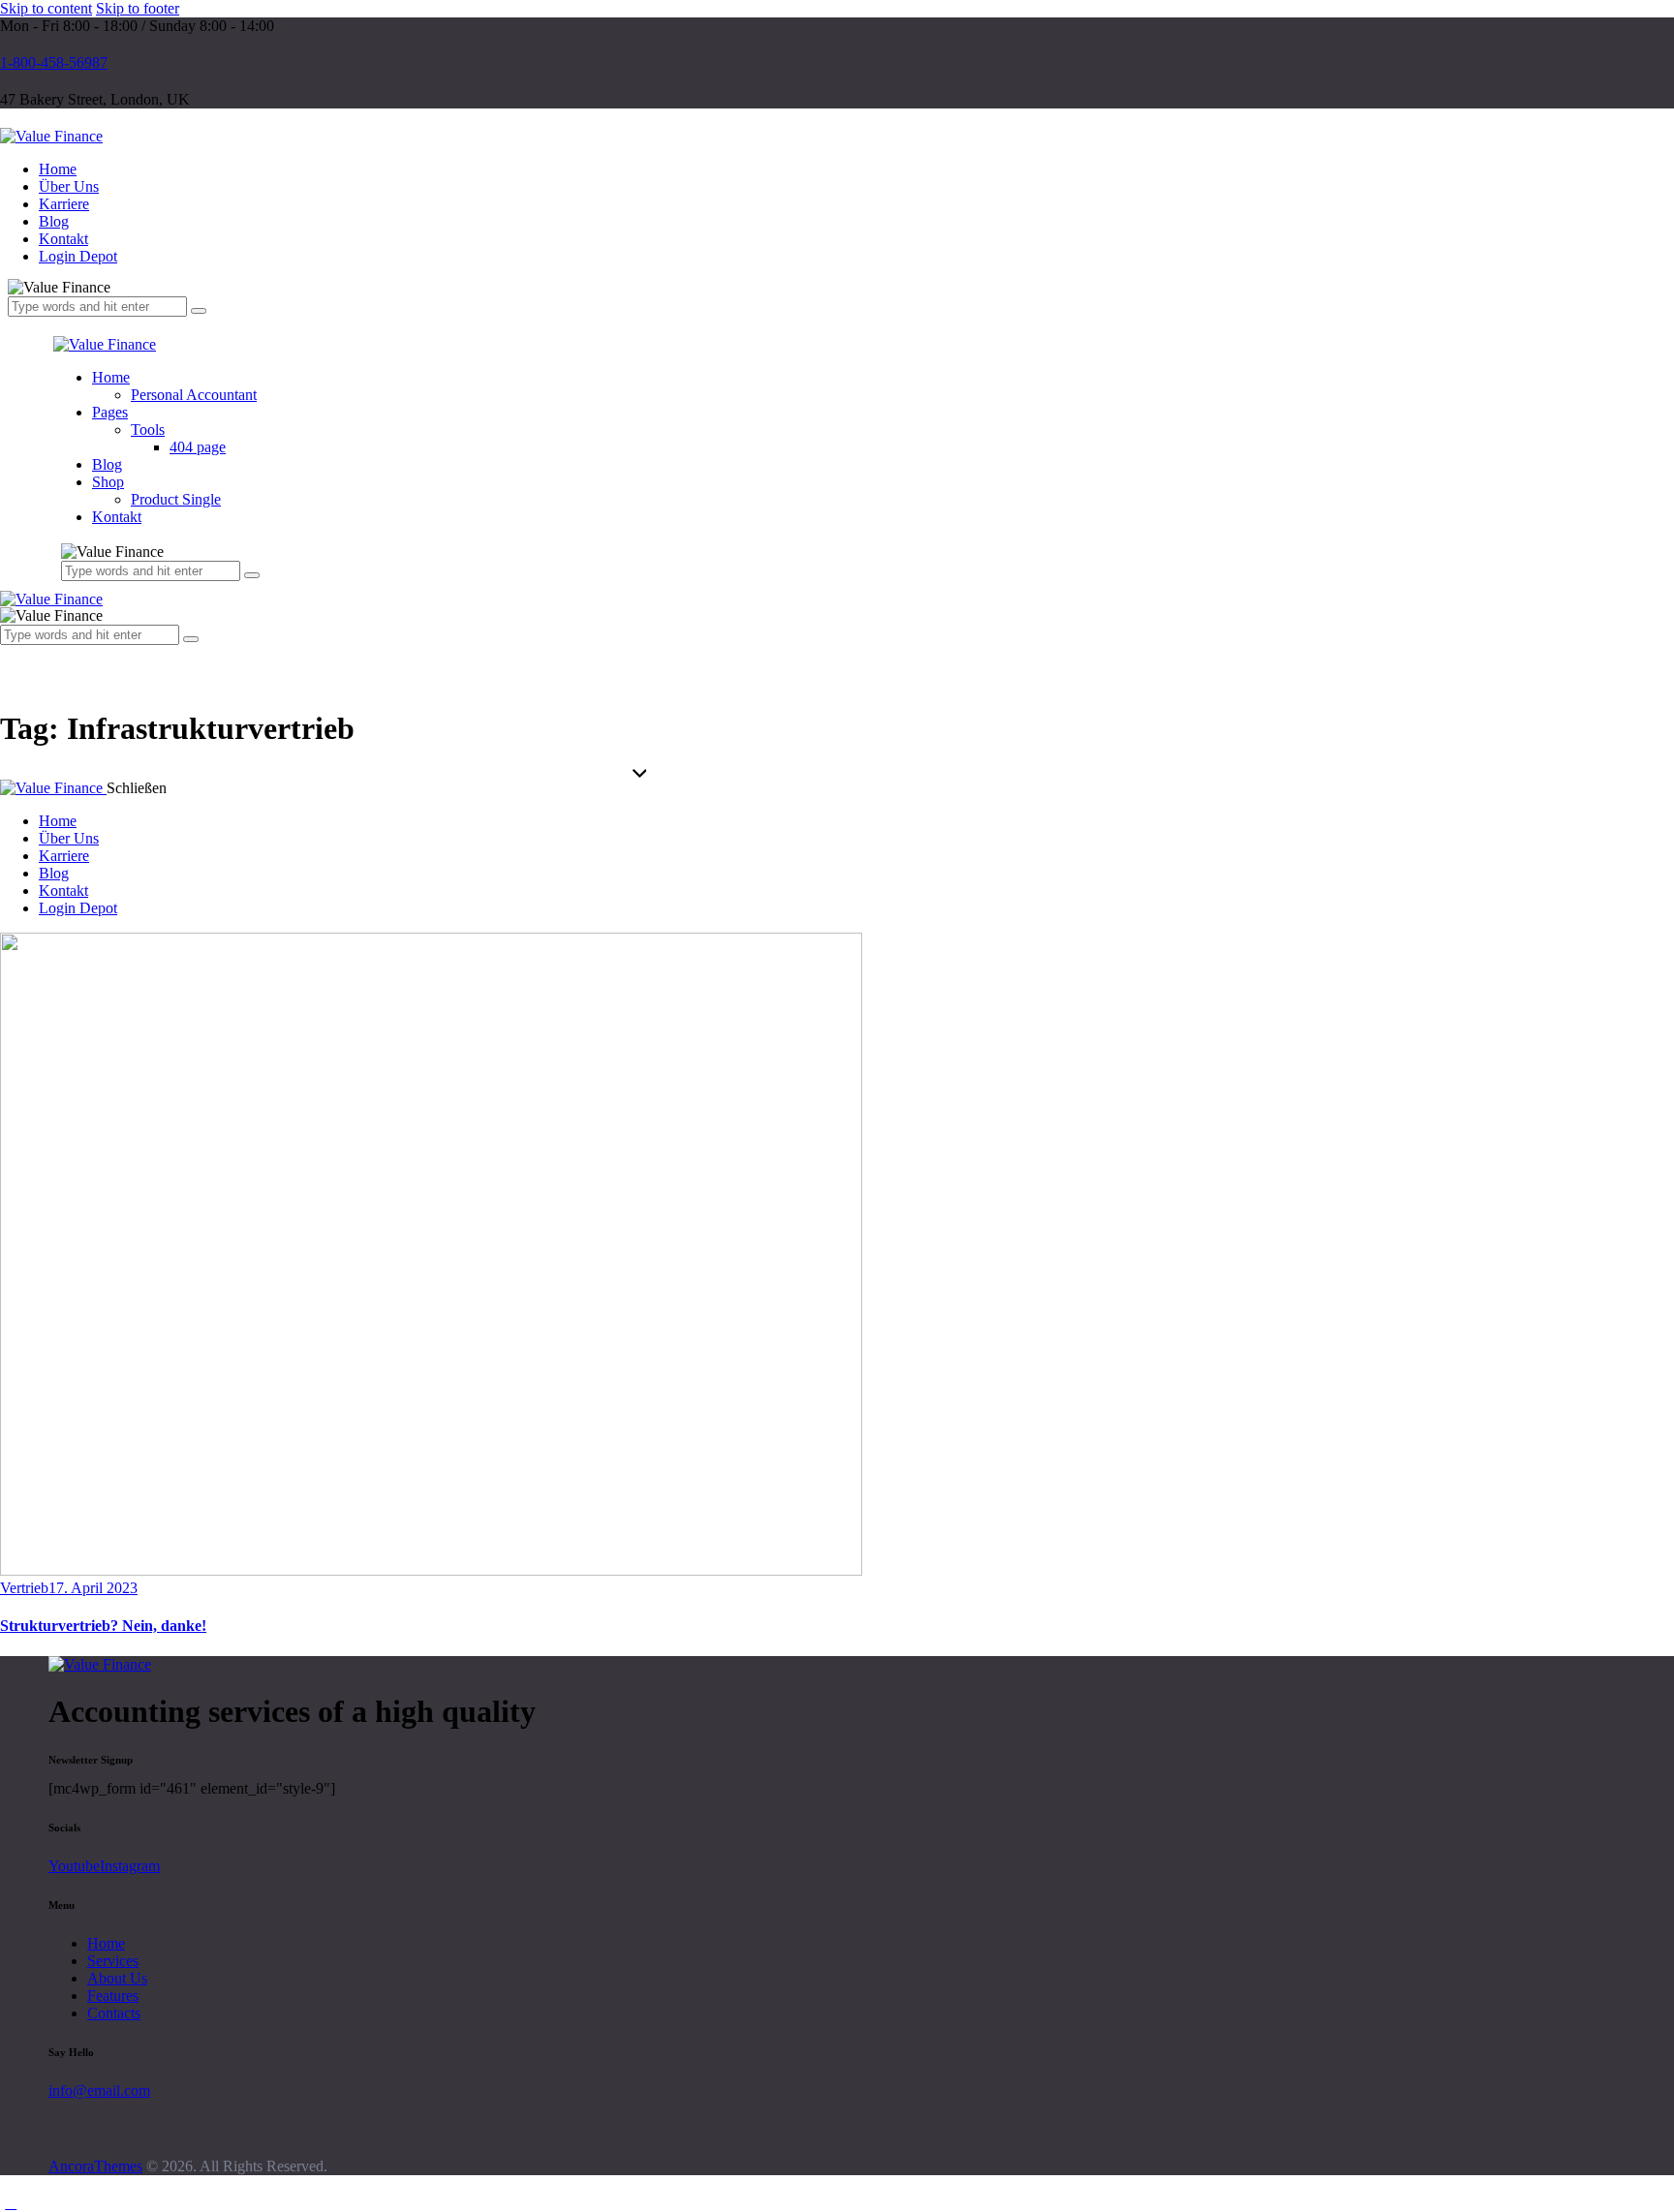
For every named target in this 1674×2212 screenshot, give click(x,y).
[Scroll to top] (11, 2203)
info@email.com (99, 2090)
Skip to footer (138, 8)
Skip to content (46, 8)
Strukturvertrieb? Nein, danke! (103, 1626)
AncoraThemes (95, 2166)
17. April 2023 (93, 1588)
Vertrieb (24, 1588)
